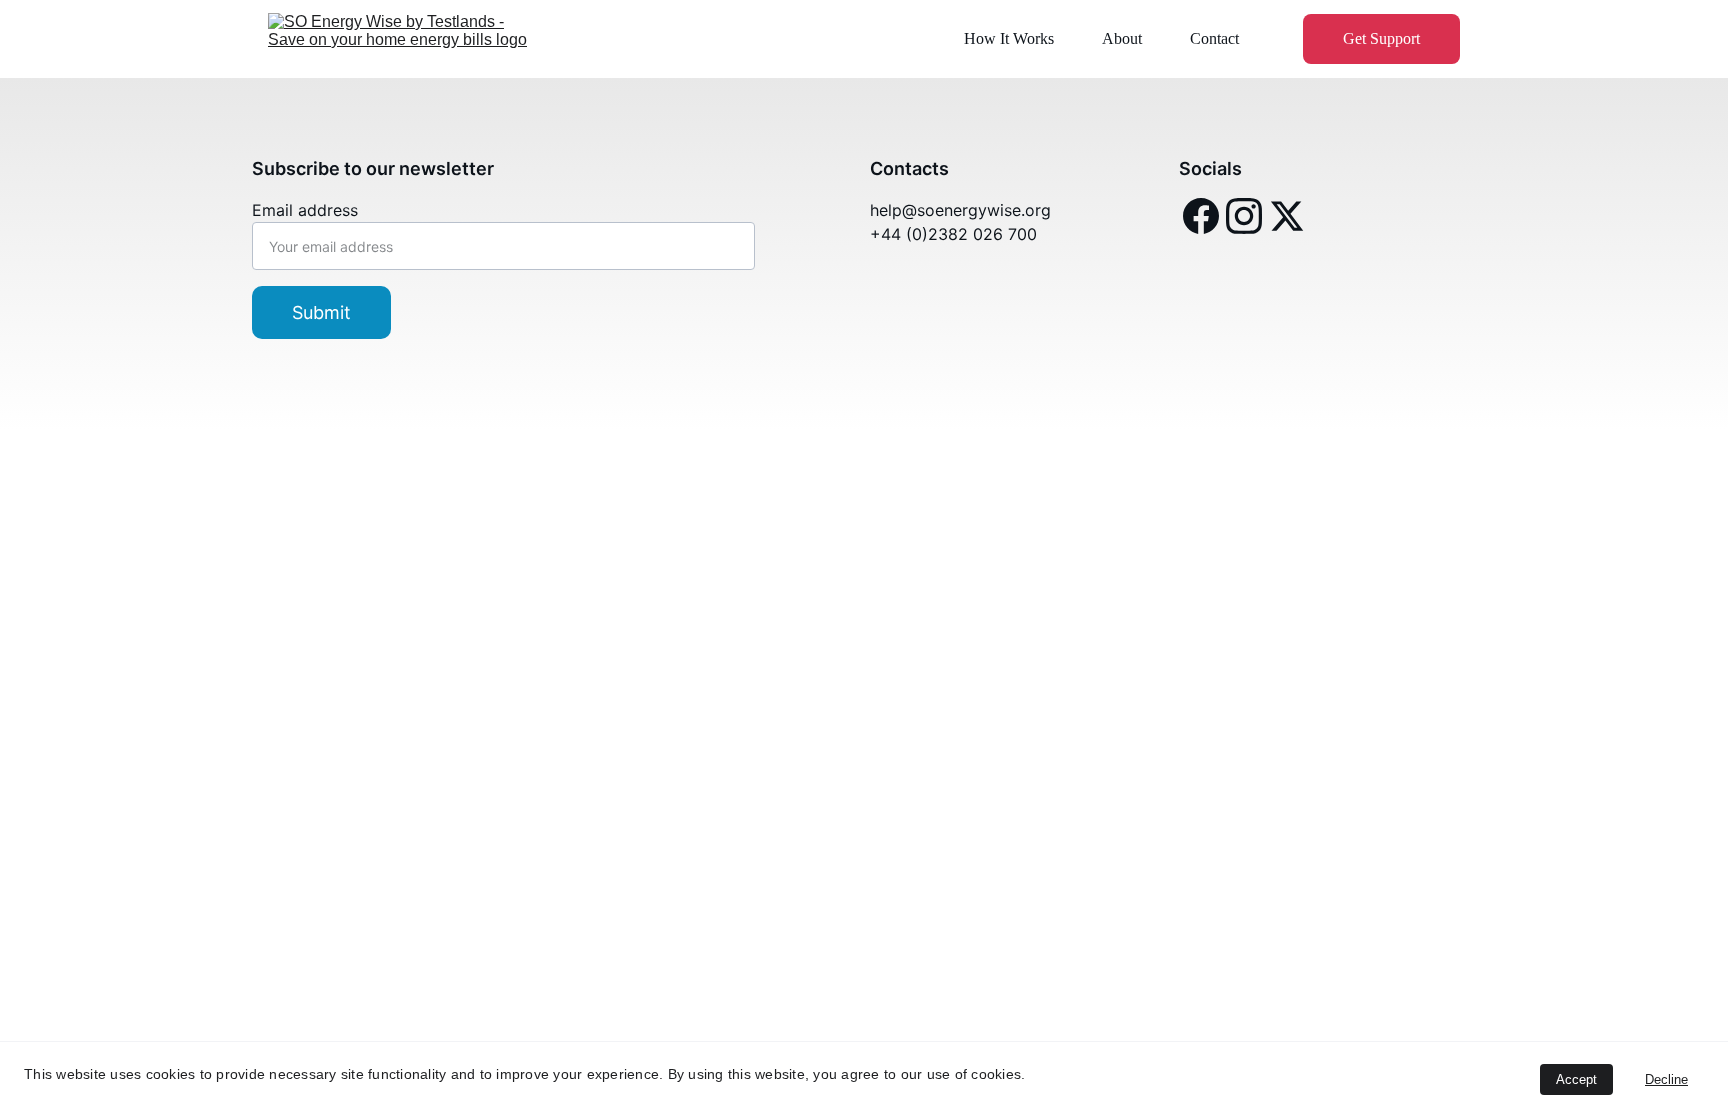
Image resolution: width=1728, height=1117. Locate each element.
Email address (305, 210)
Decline (1666, 1079)
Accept (1576, 1079)
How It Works (1009, 38)
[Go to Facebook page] (1201, 216)
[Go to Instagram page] (1244, 216)
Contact (1214, 38)
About (1122, 38)
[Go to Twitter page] (1287, 216)
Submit (321, 312)
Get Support (1381, 38)
